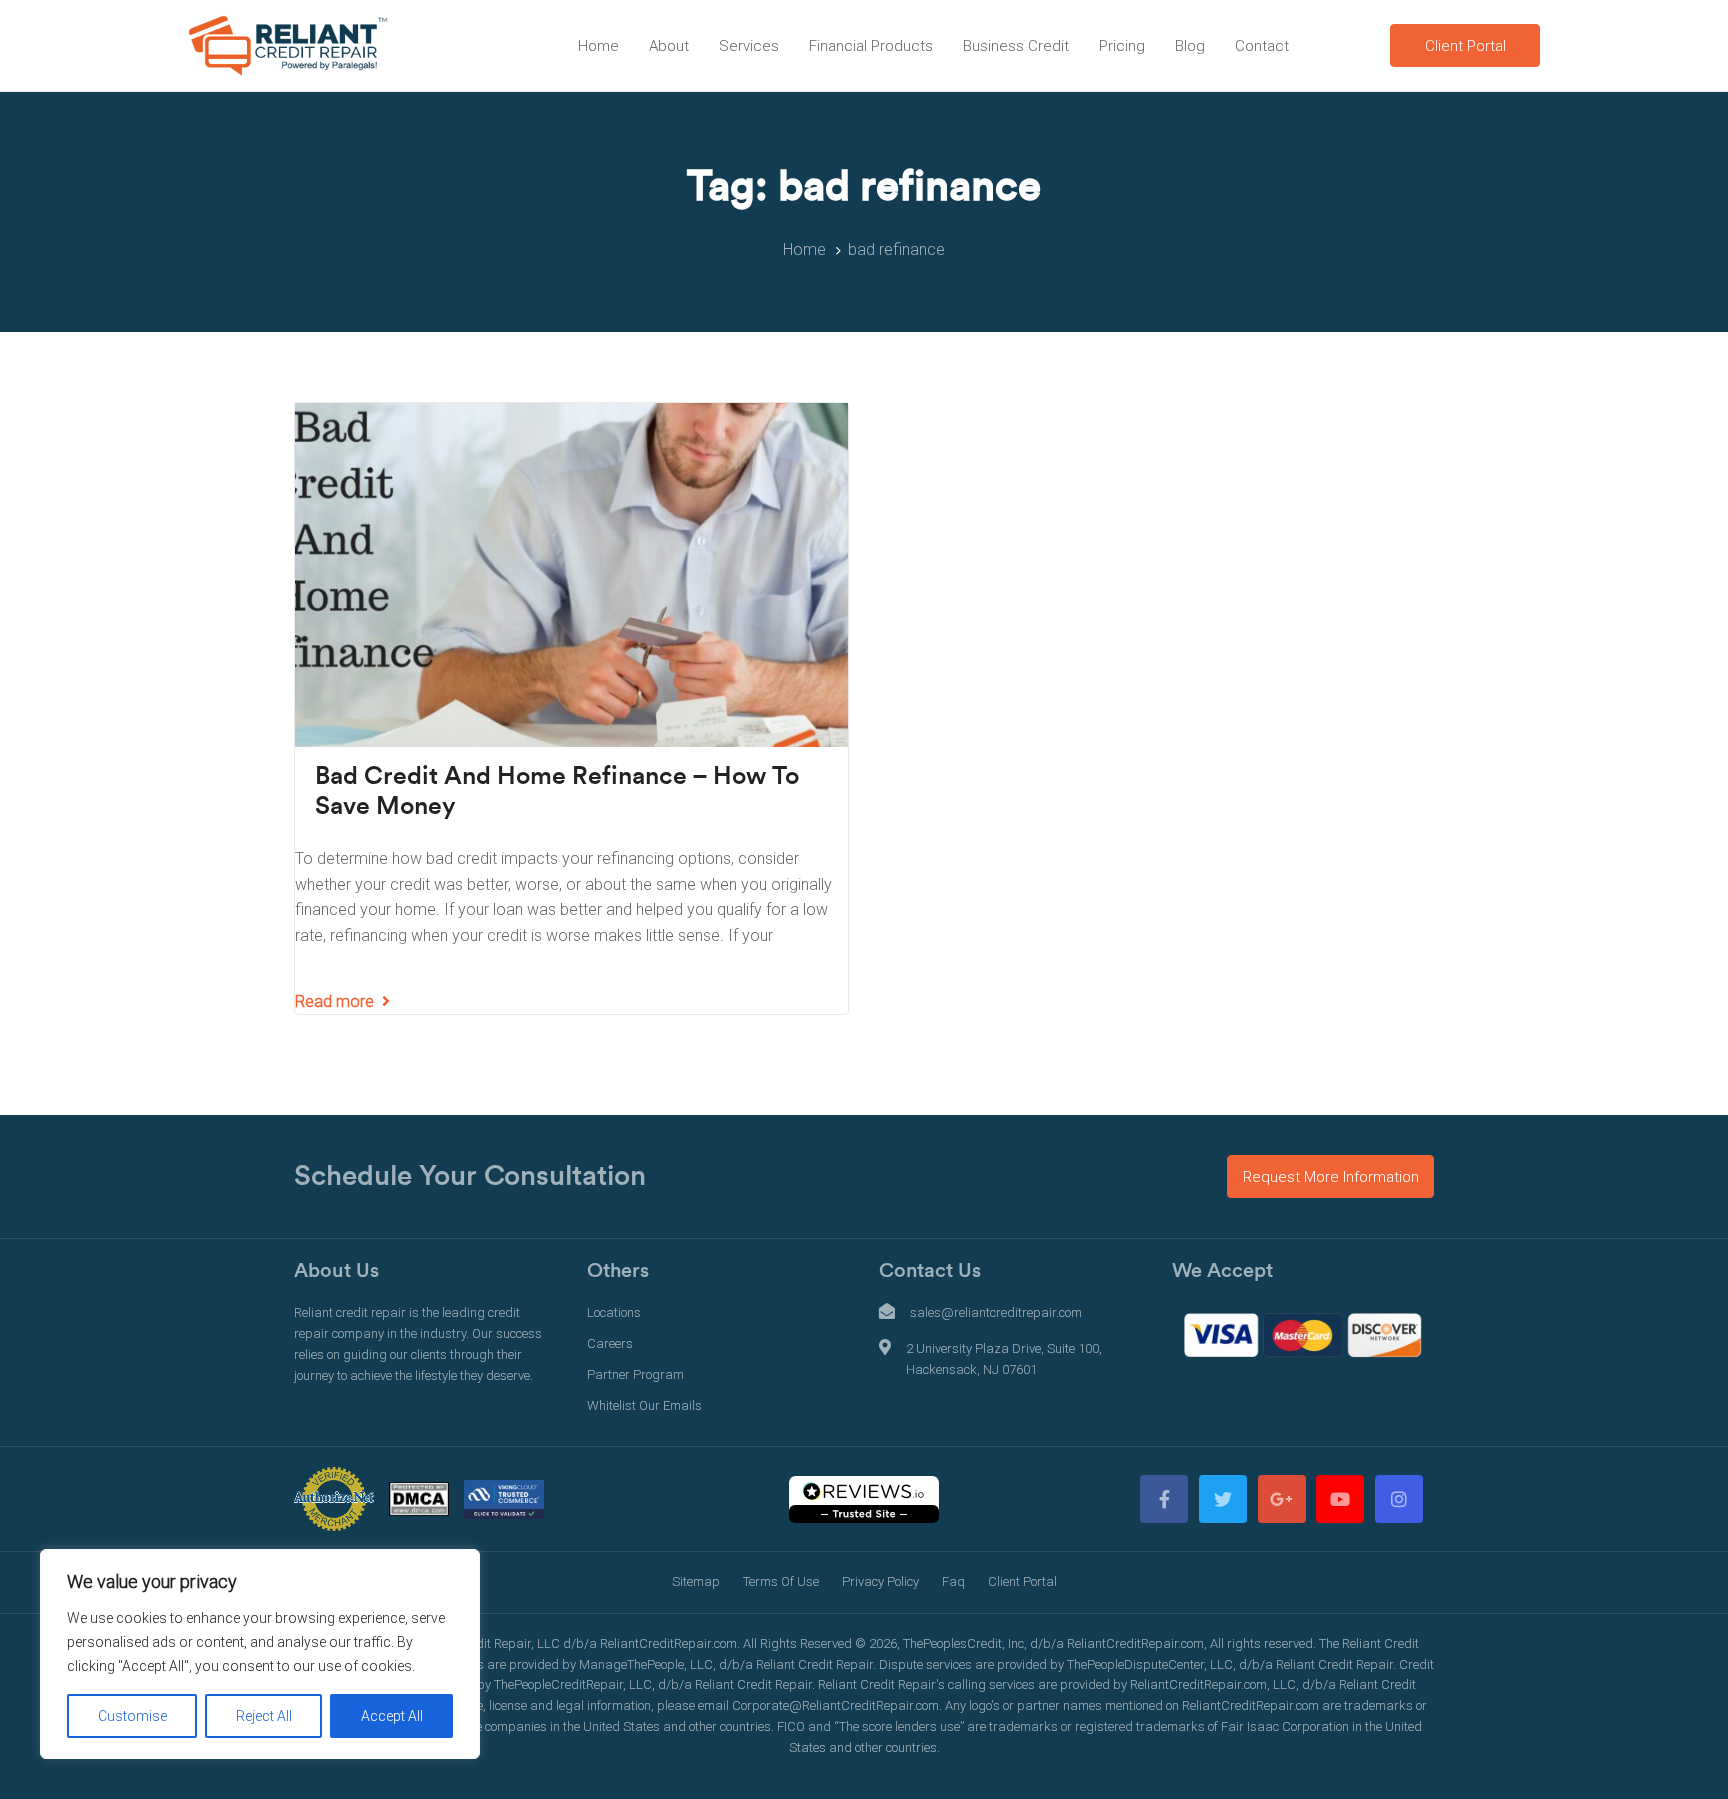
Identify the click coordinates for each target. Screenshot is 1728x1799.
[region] (260, 1654)
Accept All (392, 1716)
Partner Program (635, 1374)
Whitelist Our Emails (644, 1405)
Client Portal (1022, 1581)
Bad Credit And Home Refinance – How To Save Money (557, 791)
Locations (614, 1312)
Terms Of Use (781, 1581)
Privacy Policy (880, 1581)
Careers (610, 1343)
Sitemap (696, 1581)
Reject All (264, 1716)
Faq (953, 1581)
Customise (132, 1716)
